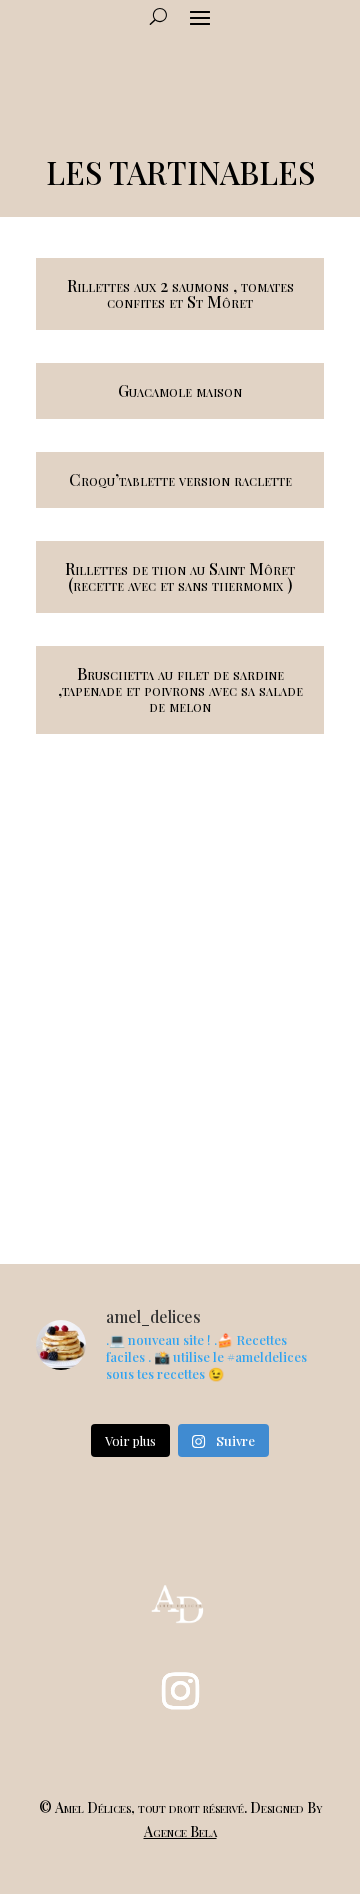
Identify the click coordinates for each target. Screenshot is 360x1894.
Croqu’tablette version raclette (180, 479)
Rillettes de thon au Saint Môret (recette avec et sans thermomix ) (180, 576)
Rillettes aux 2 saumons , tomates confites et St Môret (180, 293)
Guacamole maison (180, 390)
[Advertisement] (180, 1004)
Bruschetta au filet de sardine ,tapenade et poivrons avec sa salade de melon (180, 689)
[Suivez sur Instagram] (180, 1691)
